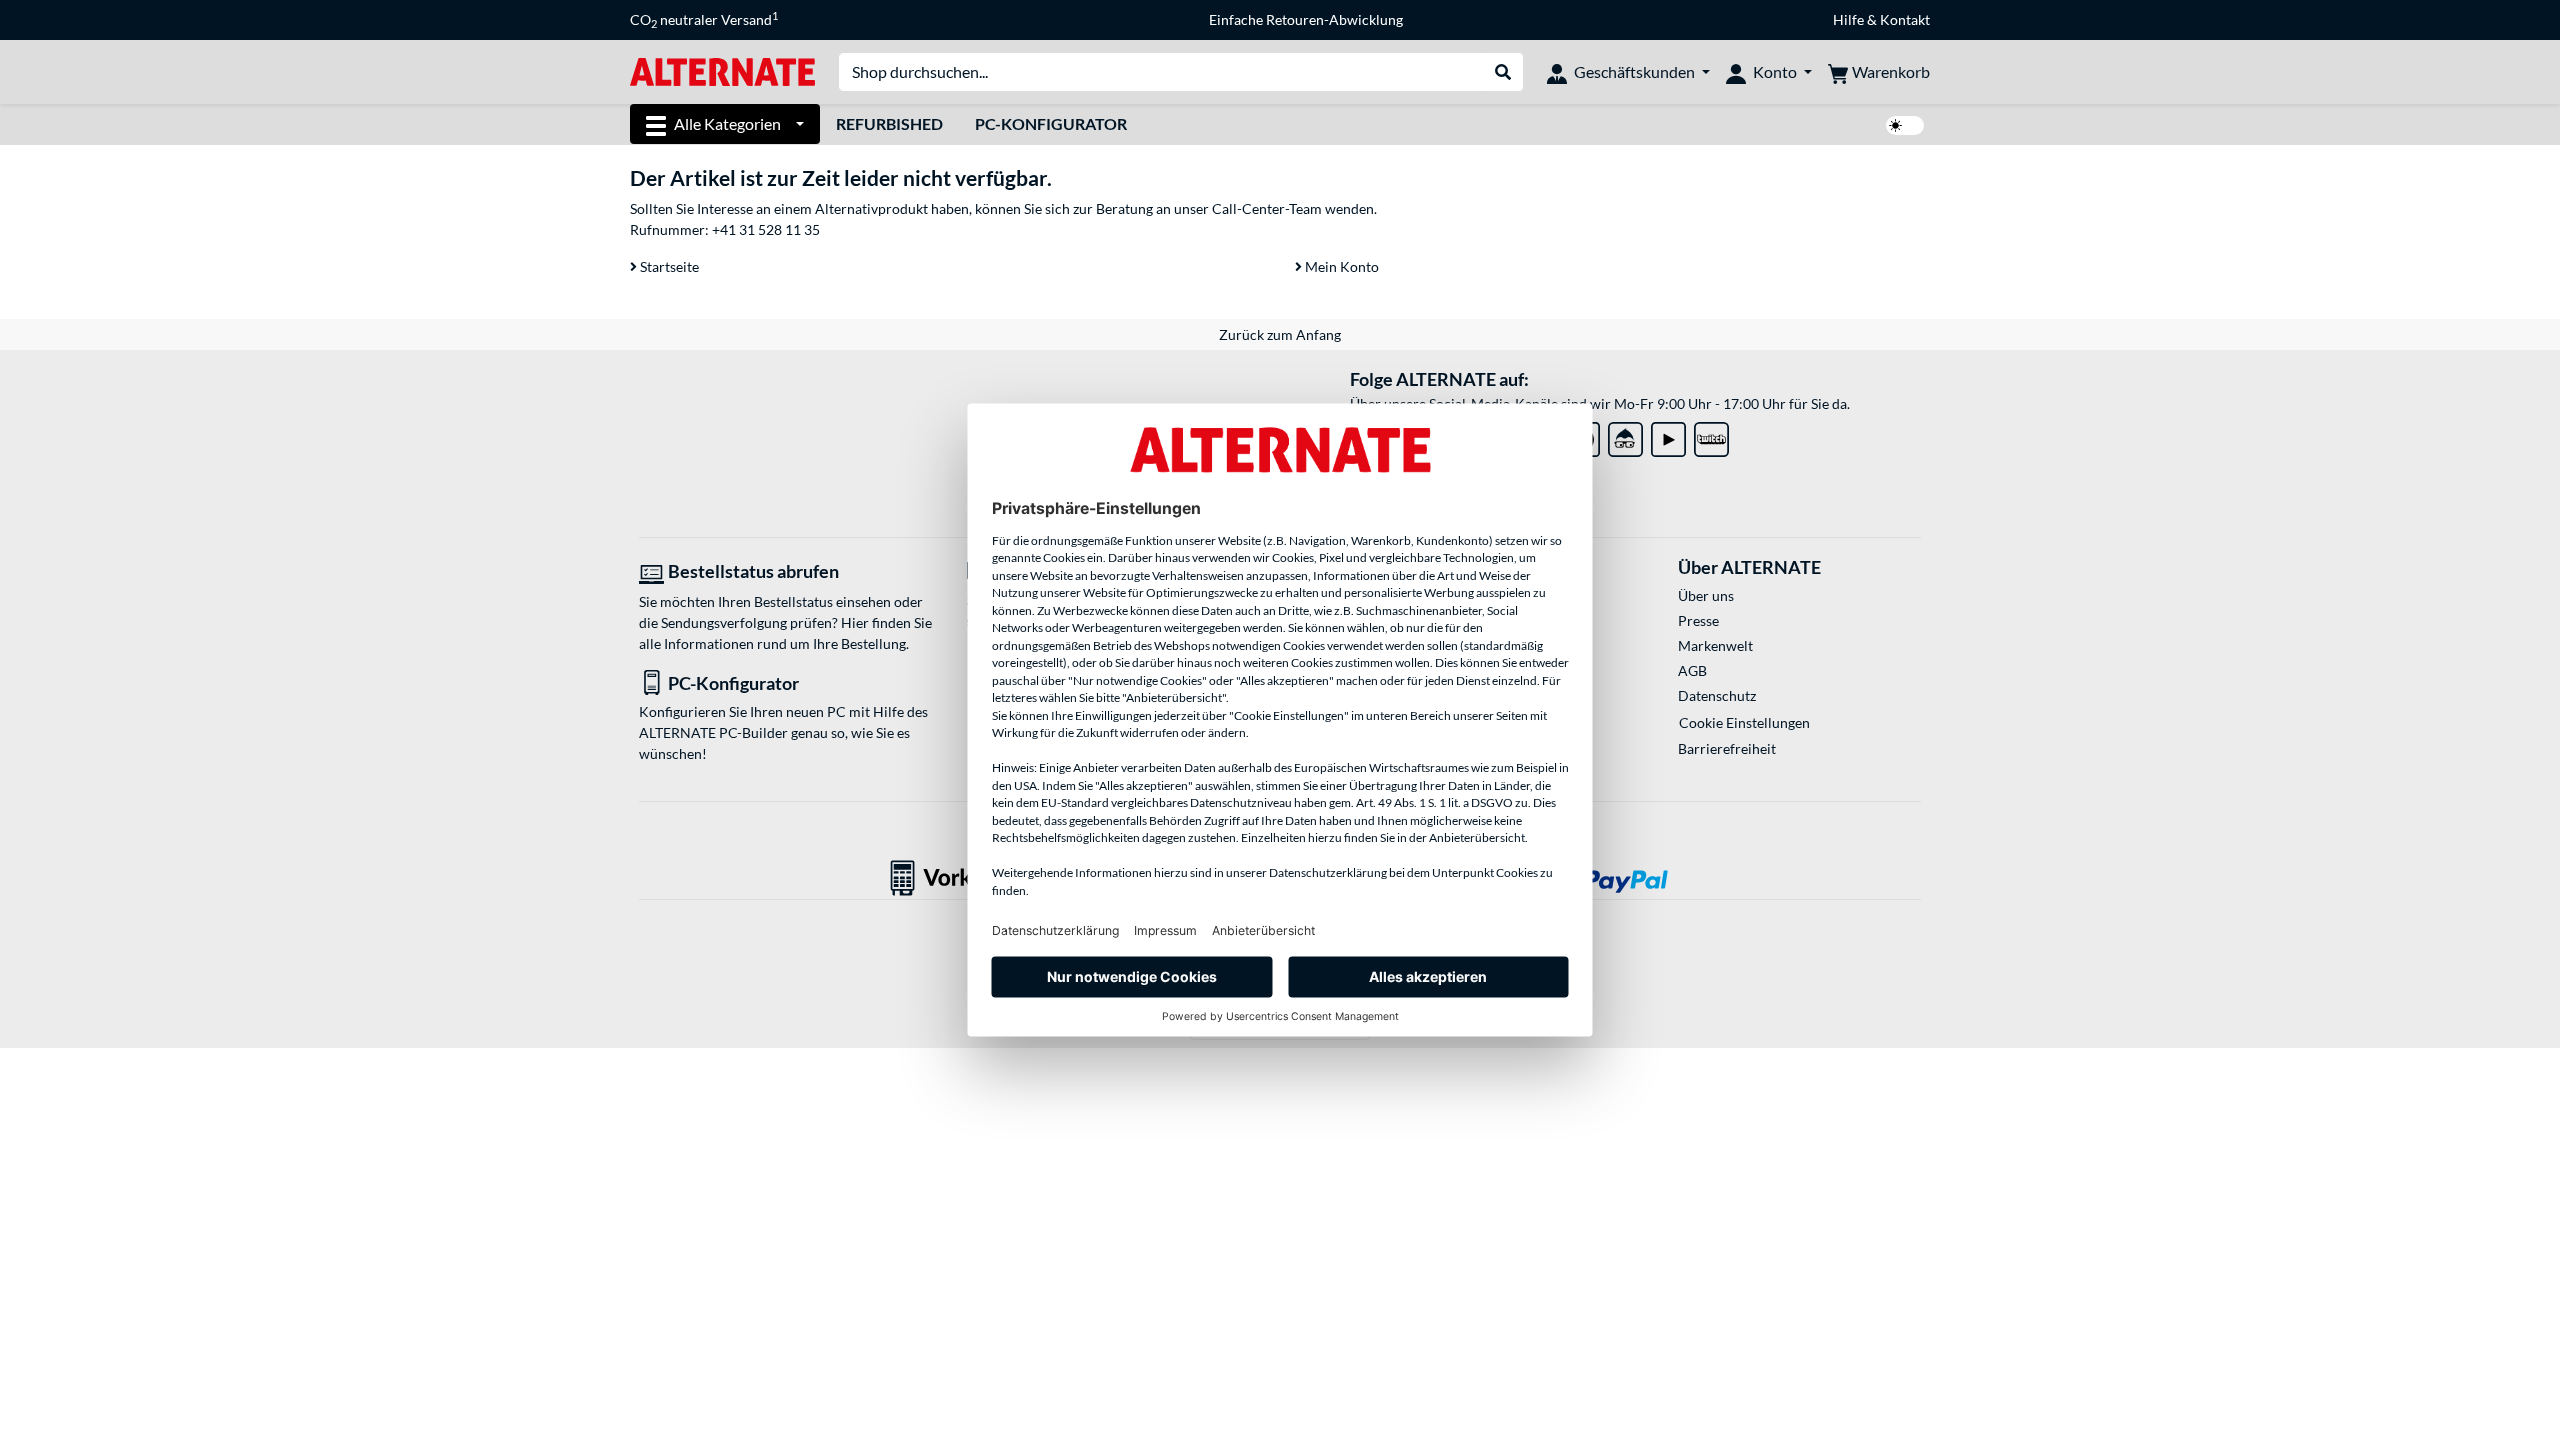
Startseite (668, 266)
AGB (1692, 670)
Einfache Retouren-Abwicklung (1306, 19)
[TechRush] (1625, 435)
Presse (1698, 620)
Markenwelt (1715, 645)
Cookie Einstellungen (1744, 722)
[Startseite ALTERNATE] (722, 70)
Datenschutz (1717, 695)
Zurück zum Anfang (1280, 334)
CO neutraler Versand (704, 20)
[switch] (1905, 125)
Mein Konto (1340, 266)
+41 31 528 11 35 (766, 229)
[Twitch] (1711, 435)
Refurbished (889, 123)
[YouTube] (1668, 435)
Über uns (1706, 595)
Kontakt (1905, 19)
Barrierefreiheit (1727, 748)
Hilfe (1848, 19)
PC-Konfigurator (1051, 123)
